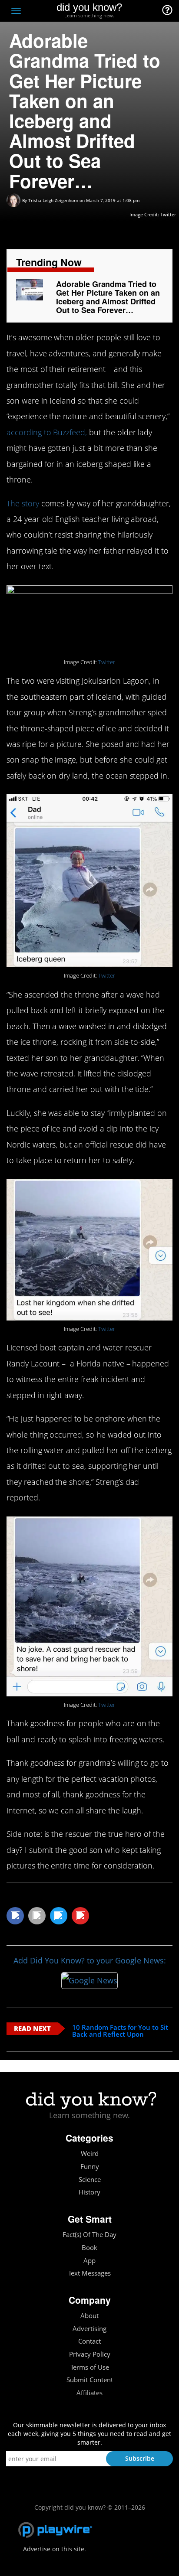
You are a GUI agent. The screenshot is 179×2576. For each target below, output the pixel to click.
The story (23, 503)
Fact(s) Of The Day (89, 2235)
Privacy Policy (90, 2354)
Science (90, 2180)
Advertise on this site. (55, 2549)
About (89, 2316)
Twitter (168, 214)
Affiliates (89, 2393)
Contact (89, 2341)
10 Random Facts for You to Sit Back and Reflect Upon (120, 2031)
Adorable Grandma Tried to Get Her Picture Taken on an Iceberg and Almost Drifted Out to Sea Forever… (108, 297)
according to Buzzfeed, (47, 432)
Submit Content (90, 2380)
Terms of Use (90, 2367)
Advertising (89, 2329)
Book (89, 2248)
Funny (90, 2167)
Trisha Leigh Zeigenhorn (53, 200)
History (89, 2192)
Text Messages (89, 2273)
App (89, 2261)
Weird (90, 2154)
